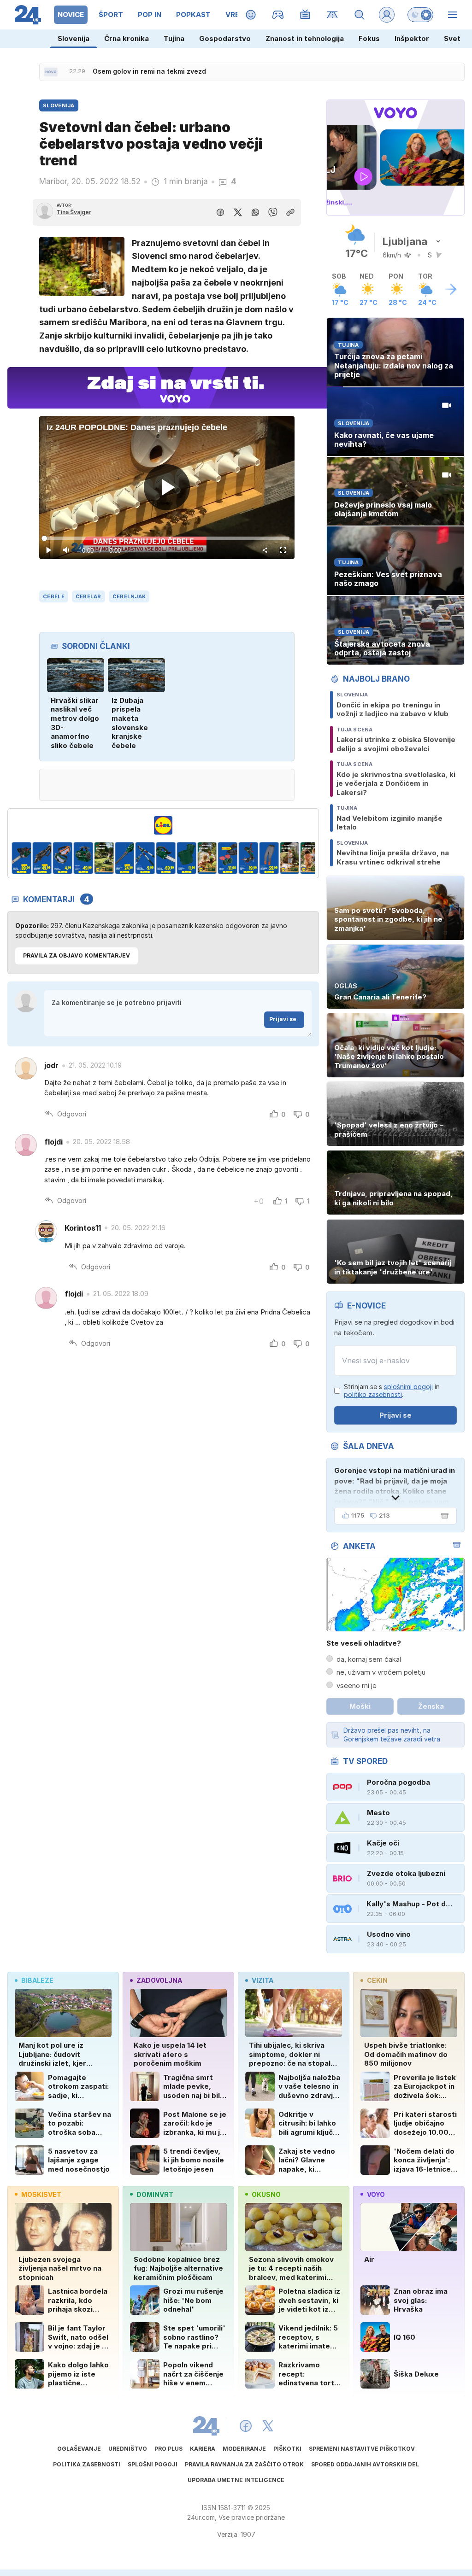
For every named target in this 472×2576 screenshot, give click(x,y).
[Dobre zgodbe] (251, 15)
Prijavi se (283, 1019)
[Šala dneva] (443, 1516)
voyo (376, 2194)
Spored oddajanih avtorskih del (365, 2464)
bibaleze (37, 1980)
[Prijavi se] (387, 15)
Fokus (369, 38)
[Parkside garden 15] (290, 858)
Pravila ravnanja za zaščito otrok (244, 2464)
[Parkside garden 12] (228, 858)
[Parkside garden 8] (145, 858)
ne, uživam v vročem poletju (381, 1672)
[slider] (167, 538)
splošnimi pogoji (408, 1387)
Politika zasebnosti (87, 2464)
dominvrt (155, 2194)
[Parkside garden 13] (248, 858)
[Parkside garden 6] (104, 858)
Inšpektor (412, 38)
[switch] (420, 15)
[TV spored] (305, 15)
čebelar (88, 596)
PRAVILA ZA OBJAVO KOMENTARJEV (77, 955)
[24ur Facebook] (246, 2426)
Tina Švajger (74, 212)
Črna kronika (127, 38)
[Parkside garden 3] (42, 858)
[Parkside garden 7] (125, 858)
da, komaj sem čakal (369, 1659)
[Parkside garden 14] (269, 858)
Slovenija (74, 38)
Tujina (174, 38)
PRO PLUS (168, 2449)
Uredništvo (128, 2449)
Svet (452, 38)
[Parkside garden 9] (166, 858)
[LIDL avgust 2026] (163, 825)
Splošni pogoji (153, 2464)
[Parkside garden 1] (310, 858)
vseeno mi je (357, 1685)
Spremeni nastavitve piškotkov (362, 2449)
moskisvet (41, 2194)
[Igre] (278, 15)
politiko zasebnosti (373, 1394)
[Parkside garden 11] (207, 858)
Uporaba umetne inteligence (236, 2480)
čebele (54, 596)
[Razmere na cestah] (333, 15)
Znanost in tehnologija (305, 38)
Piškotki (287, 2449)
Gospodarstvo (225, 38)
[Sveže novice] (51, 72)
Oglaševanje (79, 2449)
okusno (266, 2194)
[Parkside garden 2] (21, 858)
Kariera (203, 2449)
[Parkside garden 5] (83, 858)
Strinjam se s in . (392, 1391)
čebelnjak (129, 596)
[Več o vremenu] (451, 289)
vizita (263, 1980)
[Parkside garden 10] (186, 858)
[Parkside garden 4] (63, 858)
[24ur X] (268, 2426)
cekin (377, 1980)
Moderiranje (244, 2449)
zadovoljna (159, 1980)
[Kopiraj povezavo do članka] (290, 212)
